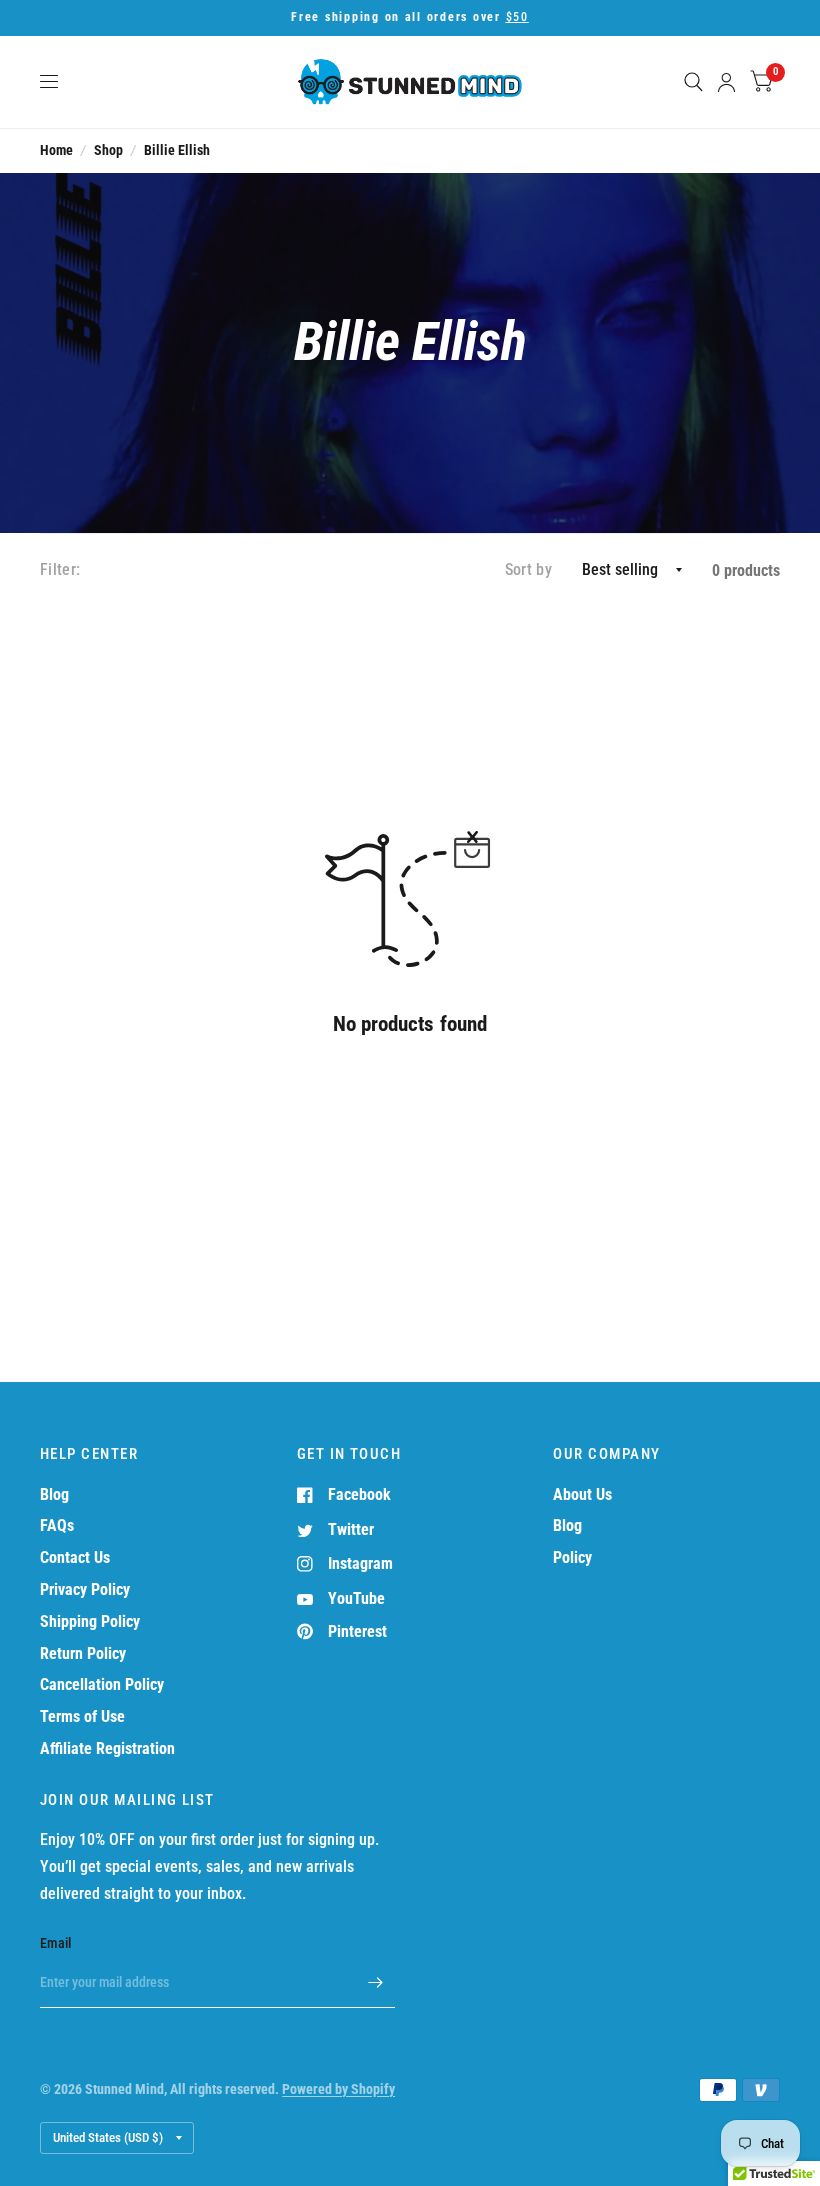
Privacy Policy (85, 1589)
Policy (572, 1557)
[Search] (693, 82)
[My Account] (726, 82)
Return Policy (83, 1653)
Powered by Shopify (338, 2089)
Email (55, 1943)
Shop (108, 150)
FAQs (57, 1525)
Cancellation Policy (102, 1684)
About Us (582, 1494)
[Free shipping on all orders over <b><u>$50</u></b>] (409, 18)
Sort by (528, 569)
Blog (54, 1494)
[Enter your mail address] (375, 1982)
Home (56, 150)
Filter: (60, 569)
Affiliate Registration (107, 1748)
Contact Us (75, 1557)
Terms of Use (82, 1716)
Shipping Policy (90, 1621)
